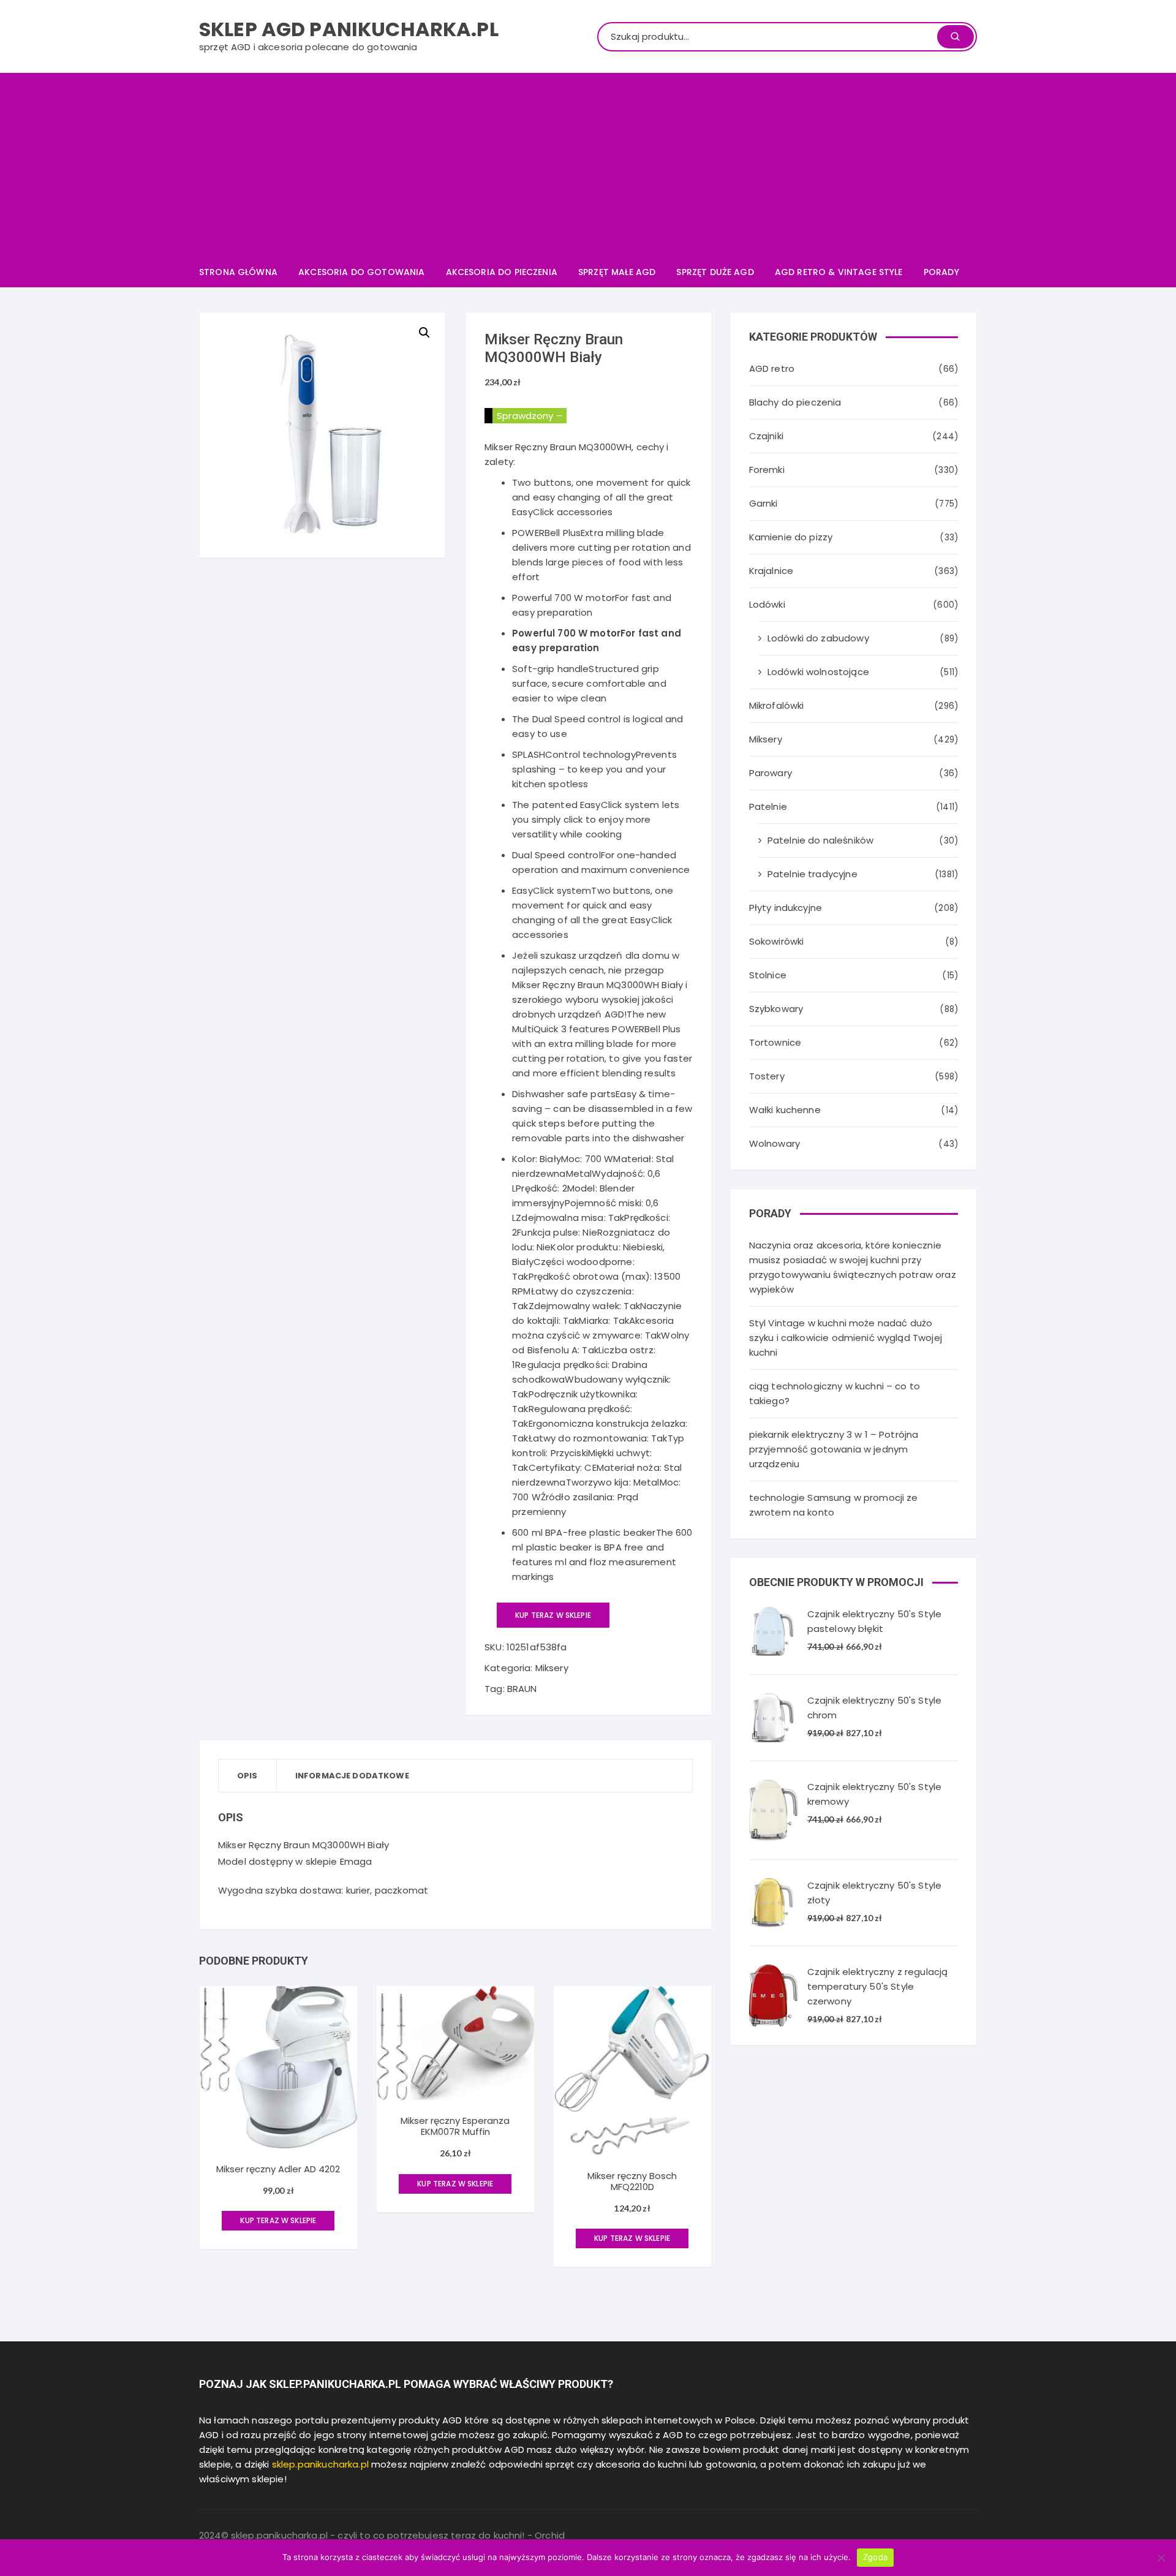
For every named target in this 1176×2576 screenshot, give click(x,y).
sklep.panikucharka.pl (320, 2464)
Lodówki (767, 604)
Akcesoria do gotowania (361, 272)
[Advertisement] (588, 165)
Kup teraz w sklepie (553, 1615)
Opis (247, 1776)
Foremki (767, 470)
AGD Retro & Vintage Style (839, 272)
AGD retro (772, 368)
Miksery (552, 1668)
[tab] (248, 1776)
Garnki (763, 503)
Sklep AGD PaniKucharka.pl (349, 29)
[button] (424, 333)
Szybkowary (776, 1009)
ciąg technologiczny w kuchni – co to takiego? (835, 1393)
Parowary (771, 773)
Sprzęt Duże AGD (715, 272)
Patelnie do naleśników (820, 840)
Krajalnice (771, 571)
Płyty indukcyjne (786, 908)
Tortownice (775, 1042)
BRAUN (522, 1689)
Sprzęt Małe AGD (617, 272)
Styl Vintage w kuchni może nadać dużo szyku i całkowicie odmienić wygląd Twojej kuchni (846, 1338)
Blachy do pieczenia (795, 402)
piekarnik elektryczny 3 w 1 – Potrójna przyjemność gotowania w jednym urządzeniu (834, 1449)
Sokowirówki (777, 941)
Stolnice (768, 975)
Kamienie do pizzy (791, 537)
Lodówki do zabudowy (818, 638)
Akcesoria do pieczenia (502, 272)
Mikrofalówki (777, 705)
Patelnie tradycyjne (812, 874)
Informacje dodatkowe (352, 1776)
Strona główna (238, 272)
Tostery (767, 1076)
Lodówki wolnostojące (818, 672)
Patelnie (768, 806)
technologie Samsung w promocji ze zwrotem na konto (834, 1505)
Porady (941, 272)
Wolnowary (775, 1143)
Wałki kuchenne (785, 1110)
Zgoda (875, 2557)
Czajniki (766, 436)
